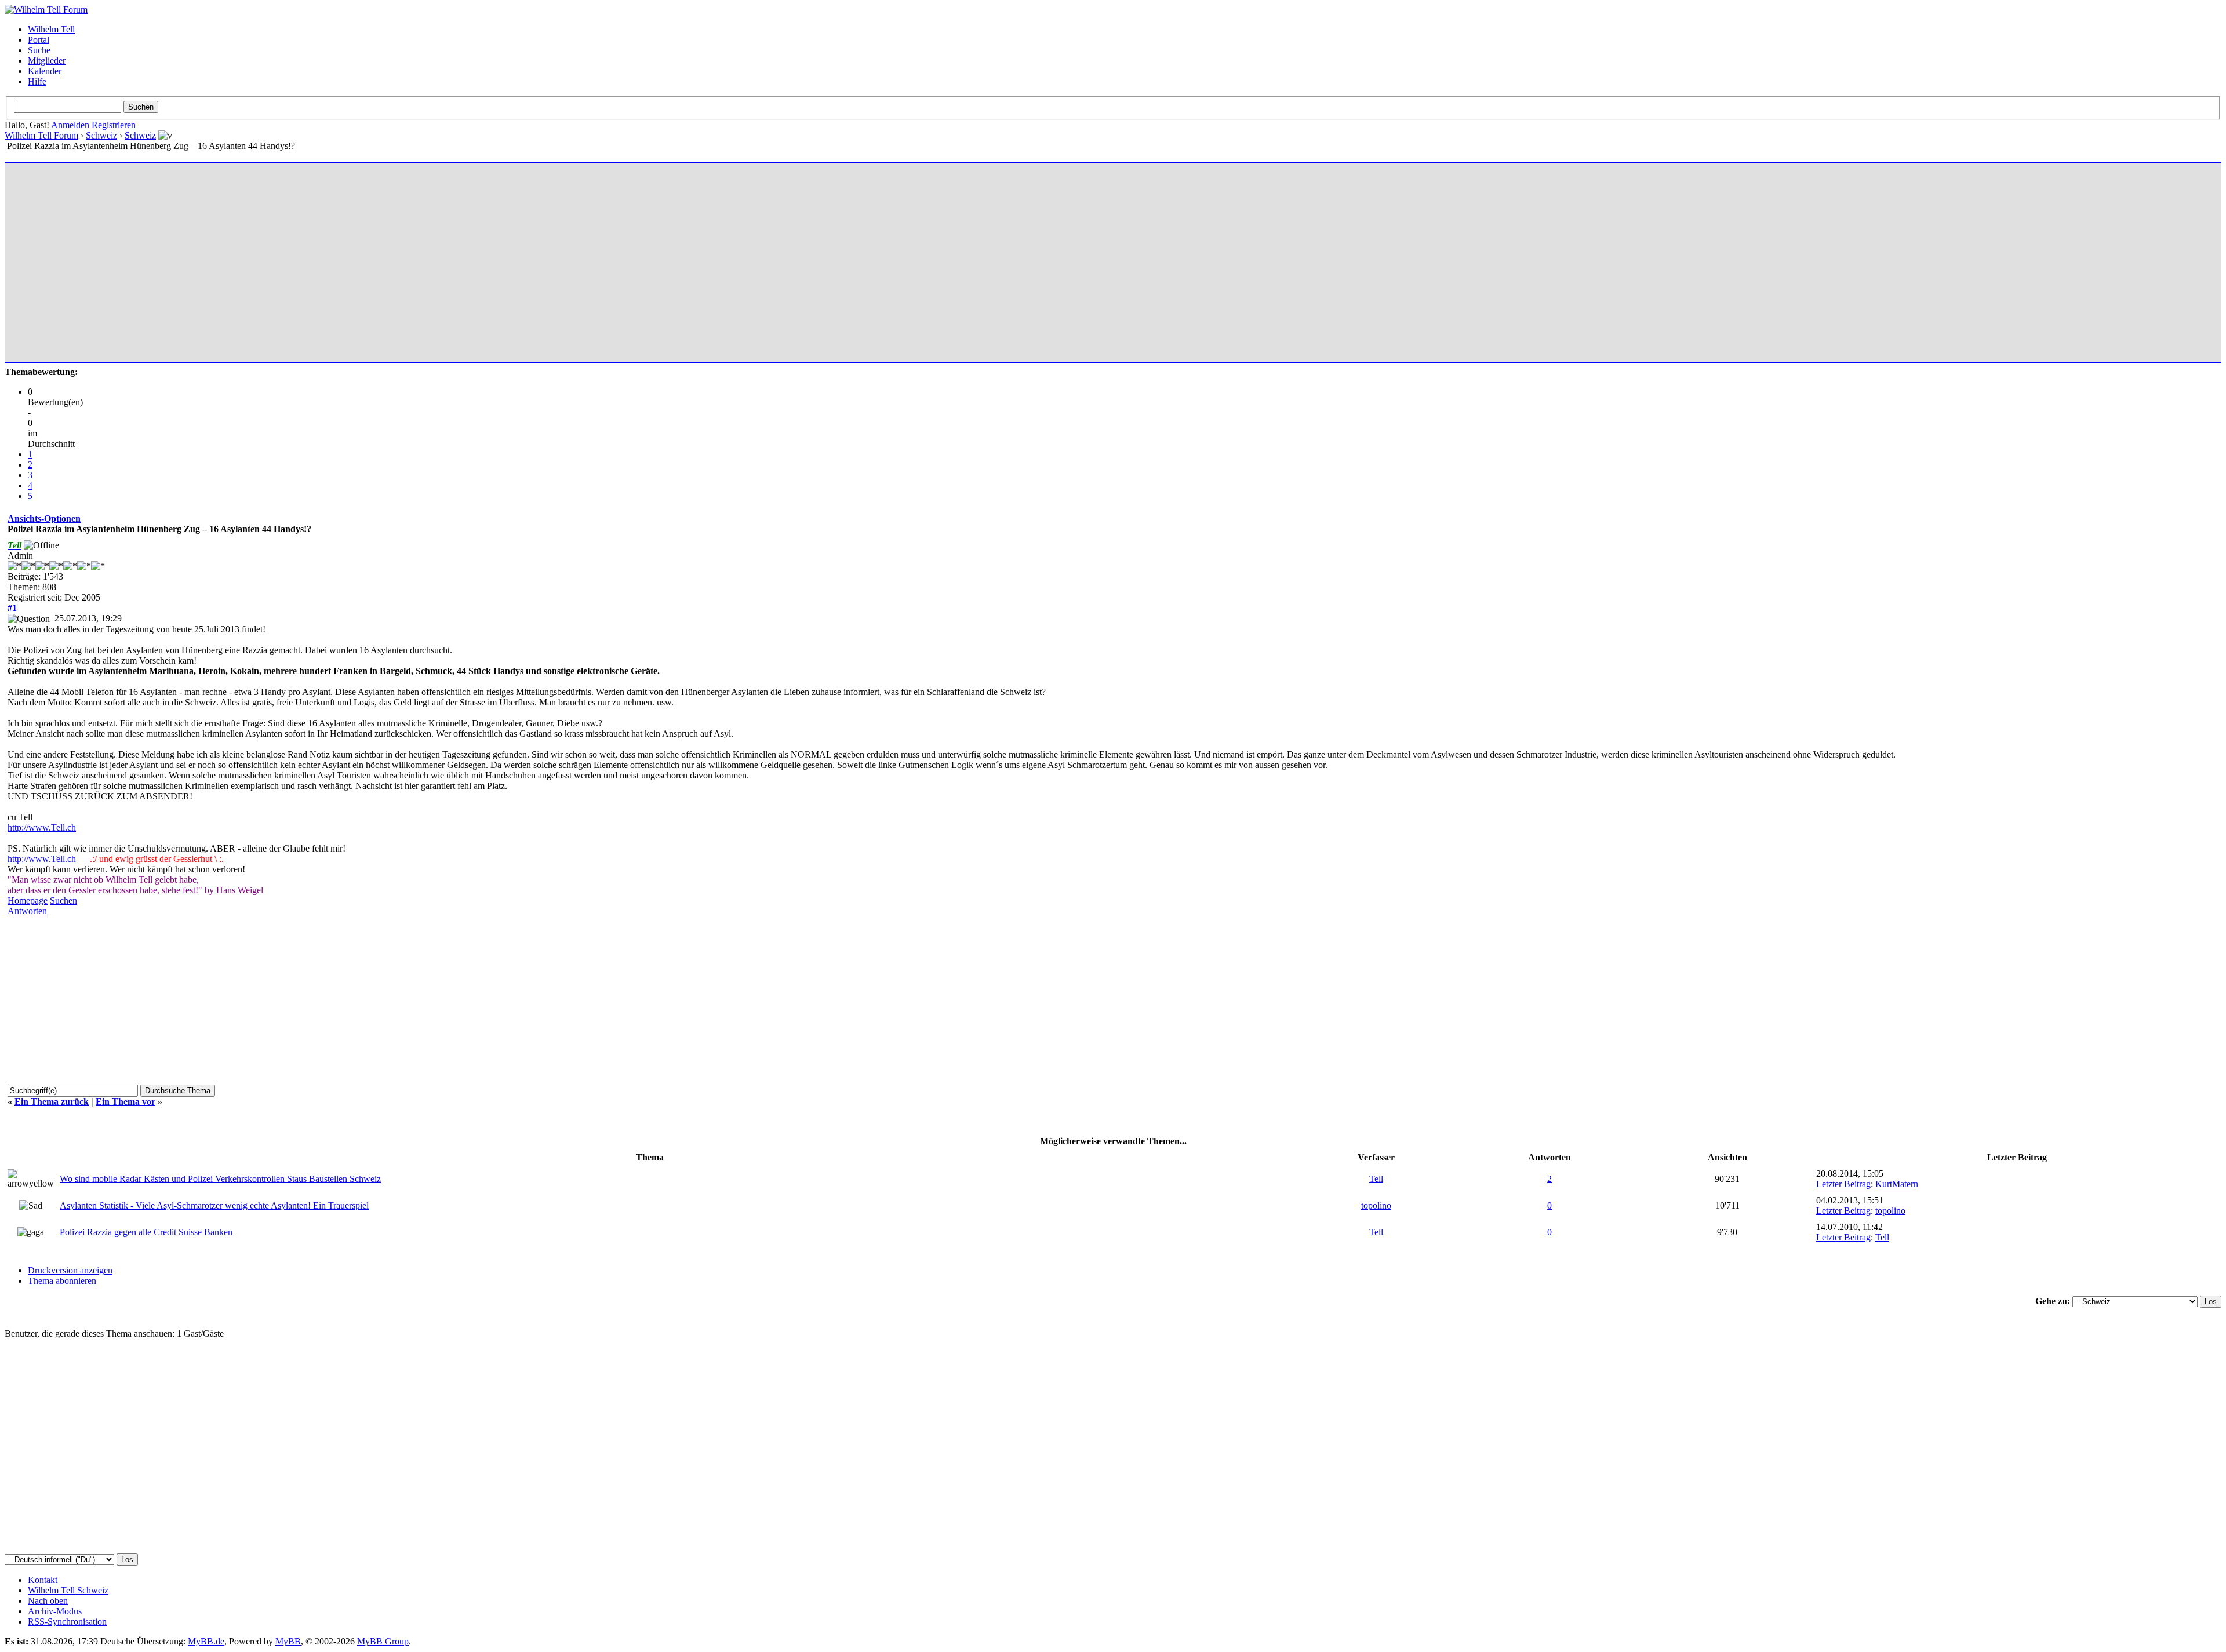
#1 (12, 608)
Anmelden (70, 125)
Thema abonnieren (62, 1281)
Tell (1376, 1179)
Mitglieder (47, 61)
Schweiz (101, 135)
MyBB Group (383, 1641)
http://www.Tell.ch (42, 827)
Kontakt (43, 1580)
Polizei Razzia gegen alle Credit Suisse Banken (146, 1232)
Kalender (45, 71)
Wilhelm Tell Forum (41, 135)
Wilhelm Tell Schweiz (68, 1590)
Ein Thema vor (126, 1102)
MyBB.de (206, 1641)
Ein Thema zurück (52, 1102)
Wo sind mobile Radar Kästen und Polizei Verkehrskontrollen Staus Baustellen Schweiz (220, 1179)
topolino (1376, 1205)
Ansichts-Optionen (44, 518)
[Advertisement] (355, 257)
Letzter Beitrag (1843, 1184)
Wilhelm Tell (51, 29)
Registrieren (114, 125)
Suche (39, 50)
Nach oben (48, 1601)
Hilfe (37, 81)
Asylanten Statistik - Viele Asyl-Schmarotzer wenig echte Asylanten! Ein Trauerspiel (214, 1205)
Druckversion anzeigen (70, 1270)
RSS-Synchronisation (67, 1622)
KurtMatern (1897, 1184)
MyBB (288, 1641)
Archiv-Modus (55, 1611)
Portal (39, 40)
